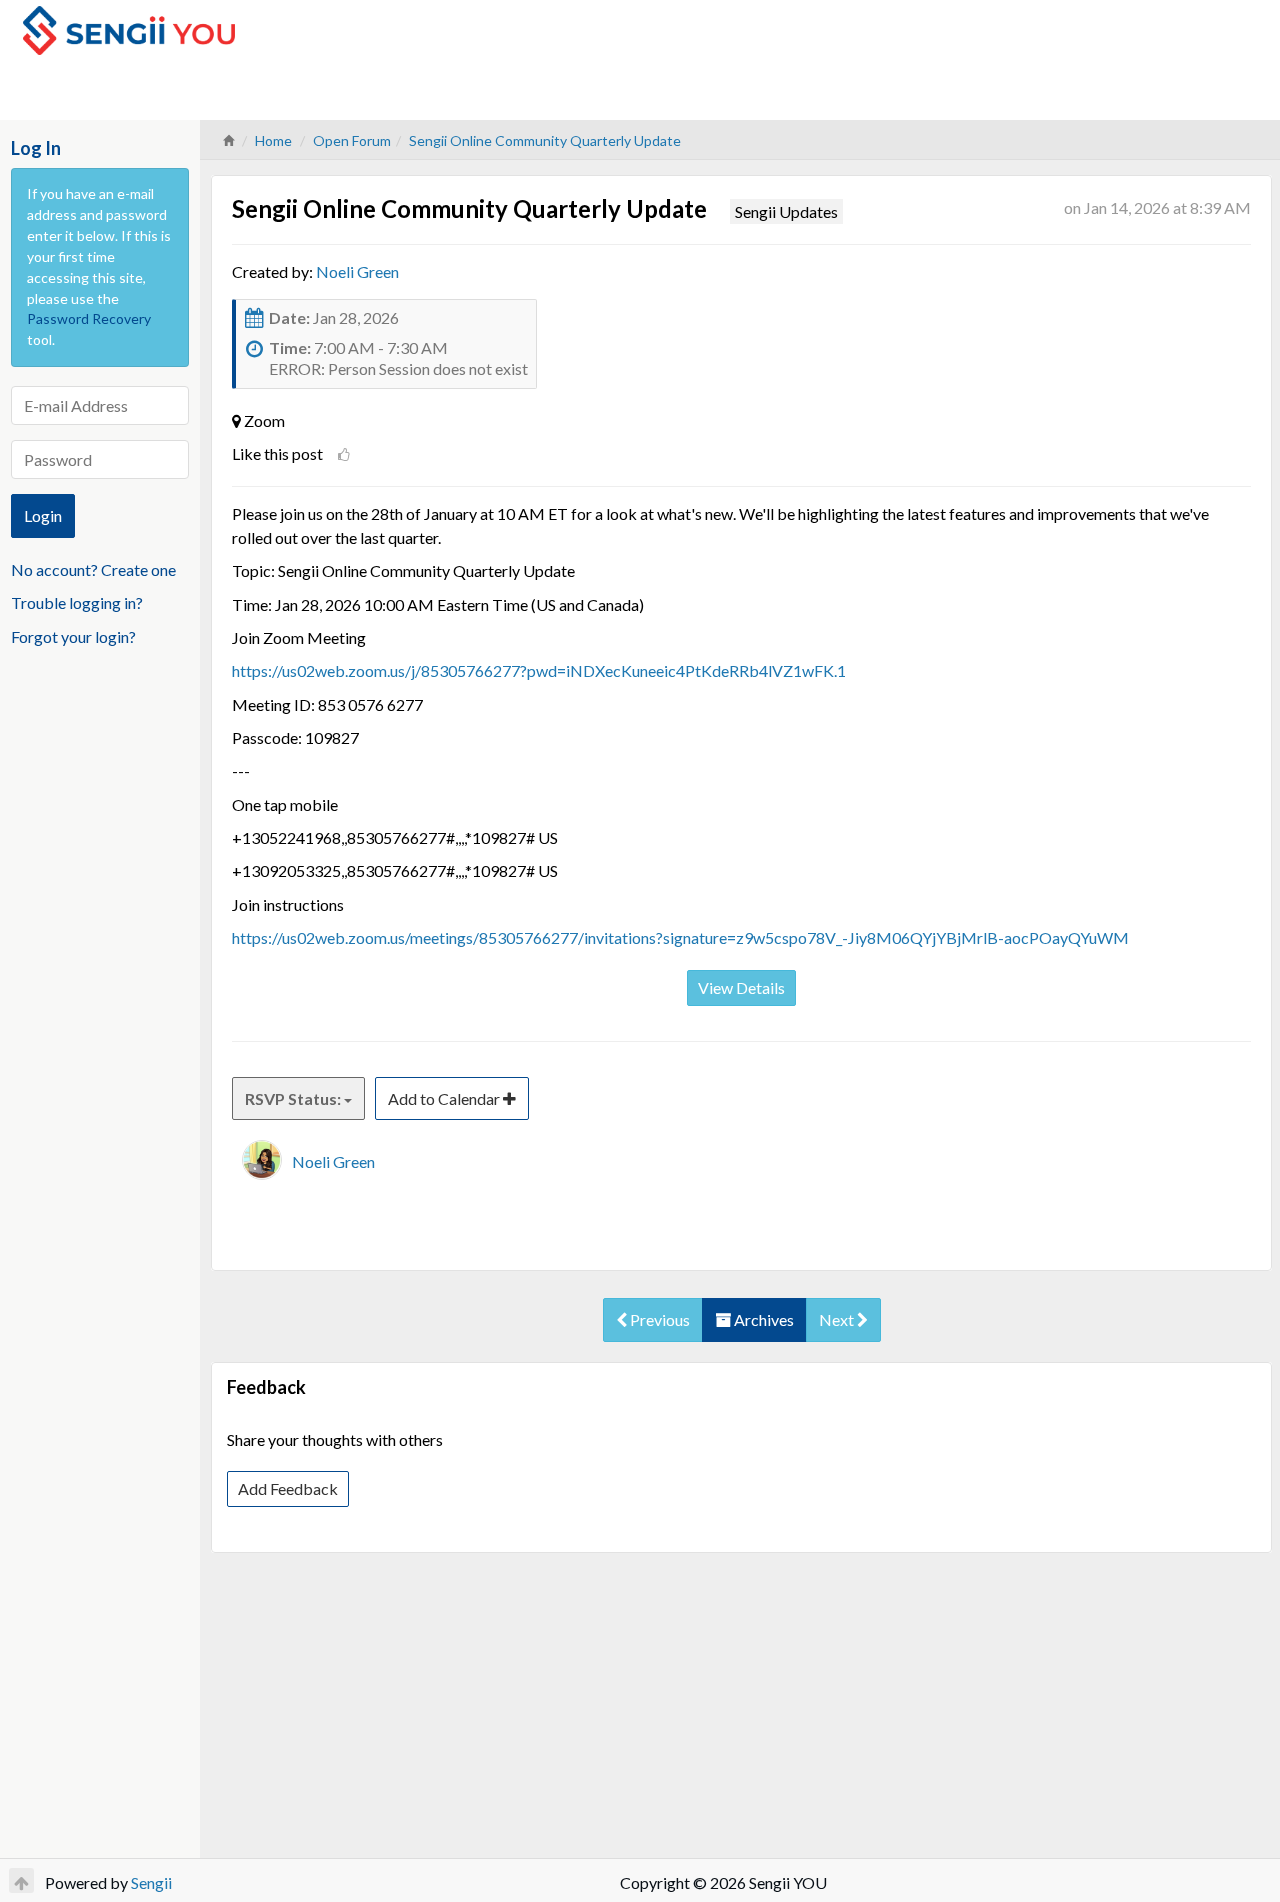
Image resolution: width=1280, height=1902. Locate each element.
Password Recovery (89, 318)
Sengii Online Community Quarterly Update (545, 140)
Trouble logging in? (77, 602)
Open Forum (352, 140)
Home (273, 140)
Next (838, 1319)
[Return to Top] (21, 1880)
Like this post (277, 453)
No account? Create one (93, 569)
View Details (741, 987)
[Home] (228, 140)
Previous (658, 1319)
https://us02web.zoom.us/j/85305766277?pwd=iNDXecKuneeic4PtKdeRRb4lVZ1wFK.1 (539, 670)
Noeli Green (357, 271)
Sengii (151, 1882)
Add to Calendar (445, 1098)
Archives (762, 1319)
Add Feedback (288, 1488)
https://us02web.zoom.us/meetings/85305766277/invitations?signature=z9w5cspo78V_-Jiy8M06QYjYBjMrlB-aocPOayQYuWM (680, 937)
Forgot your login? (73, 636)
